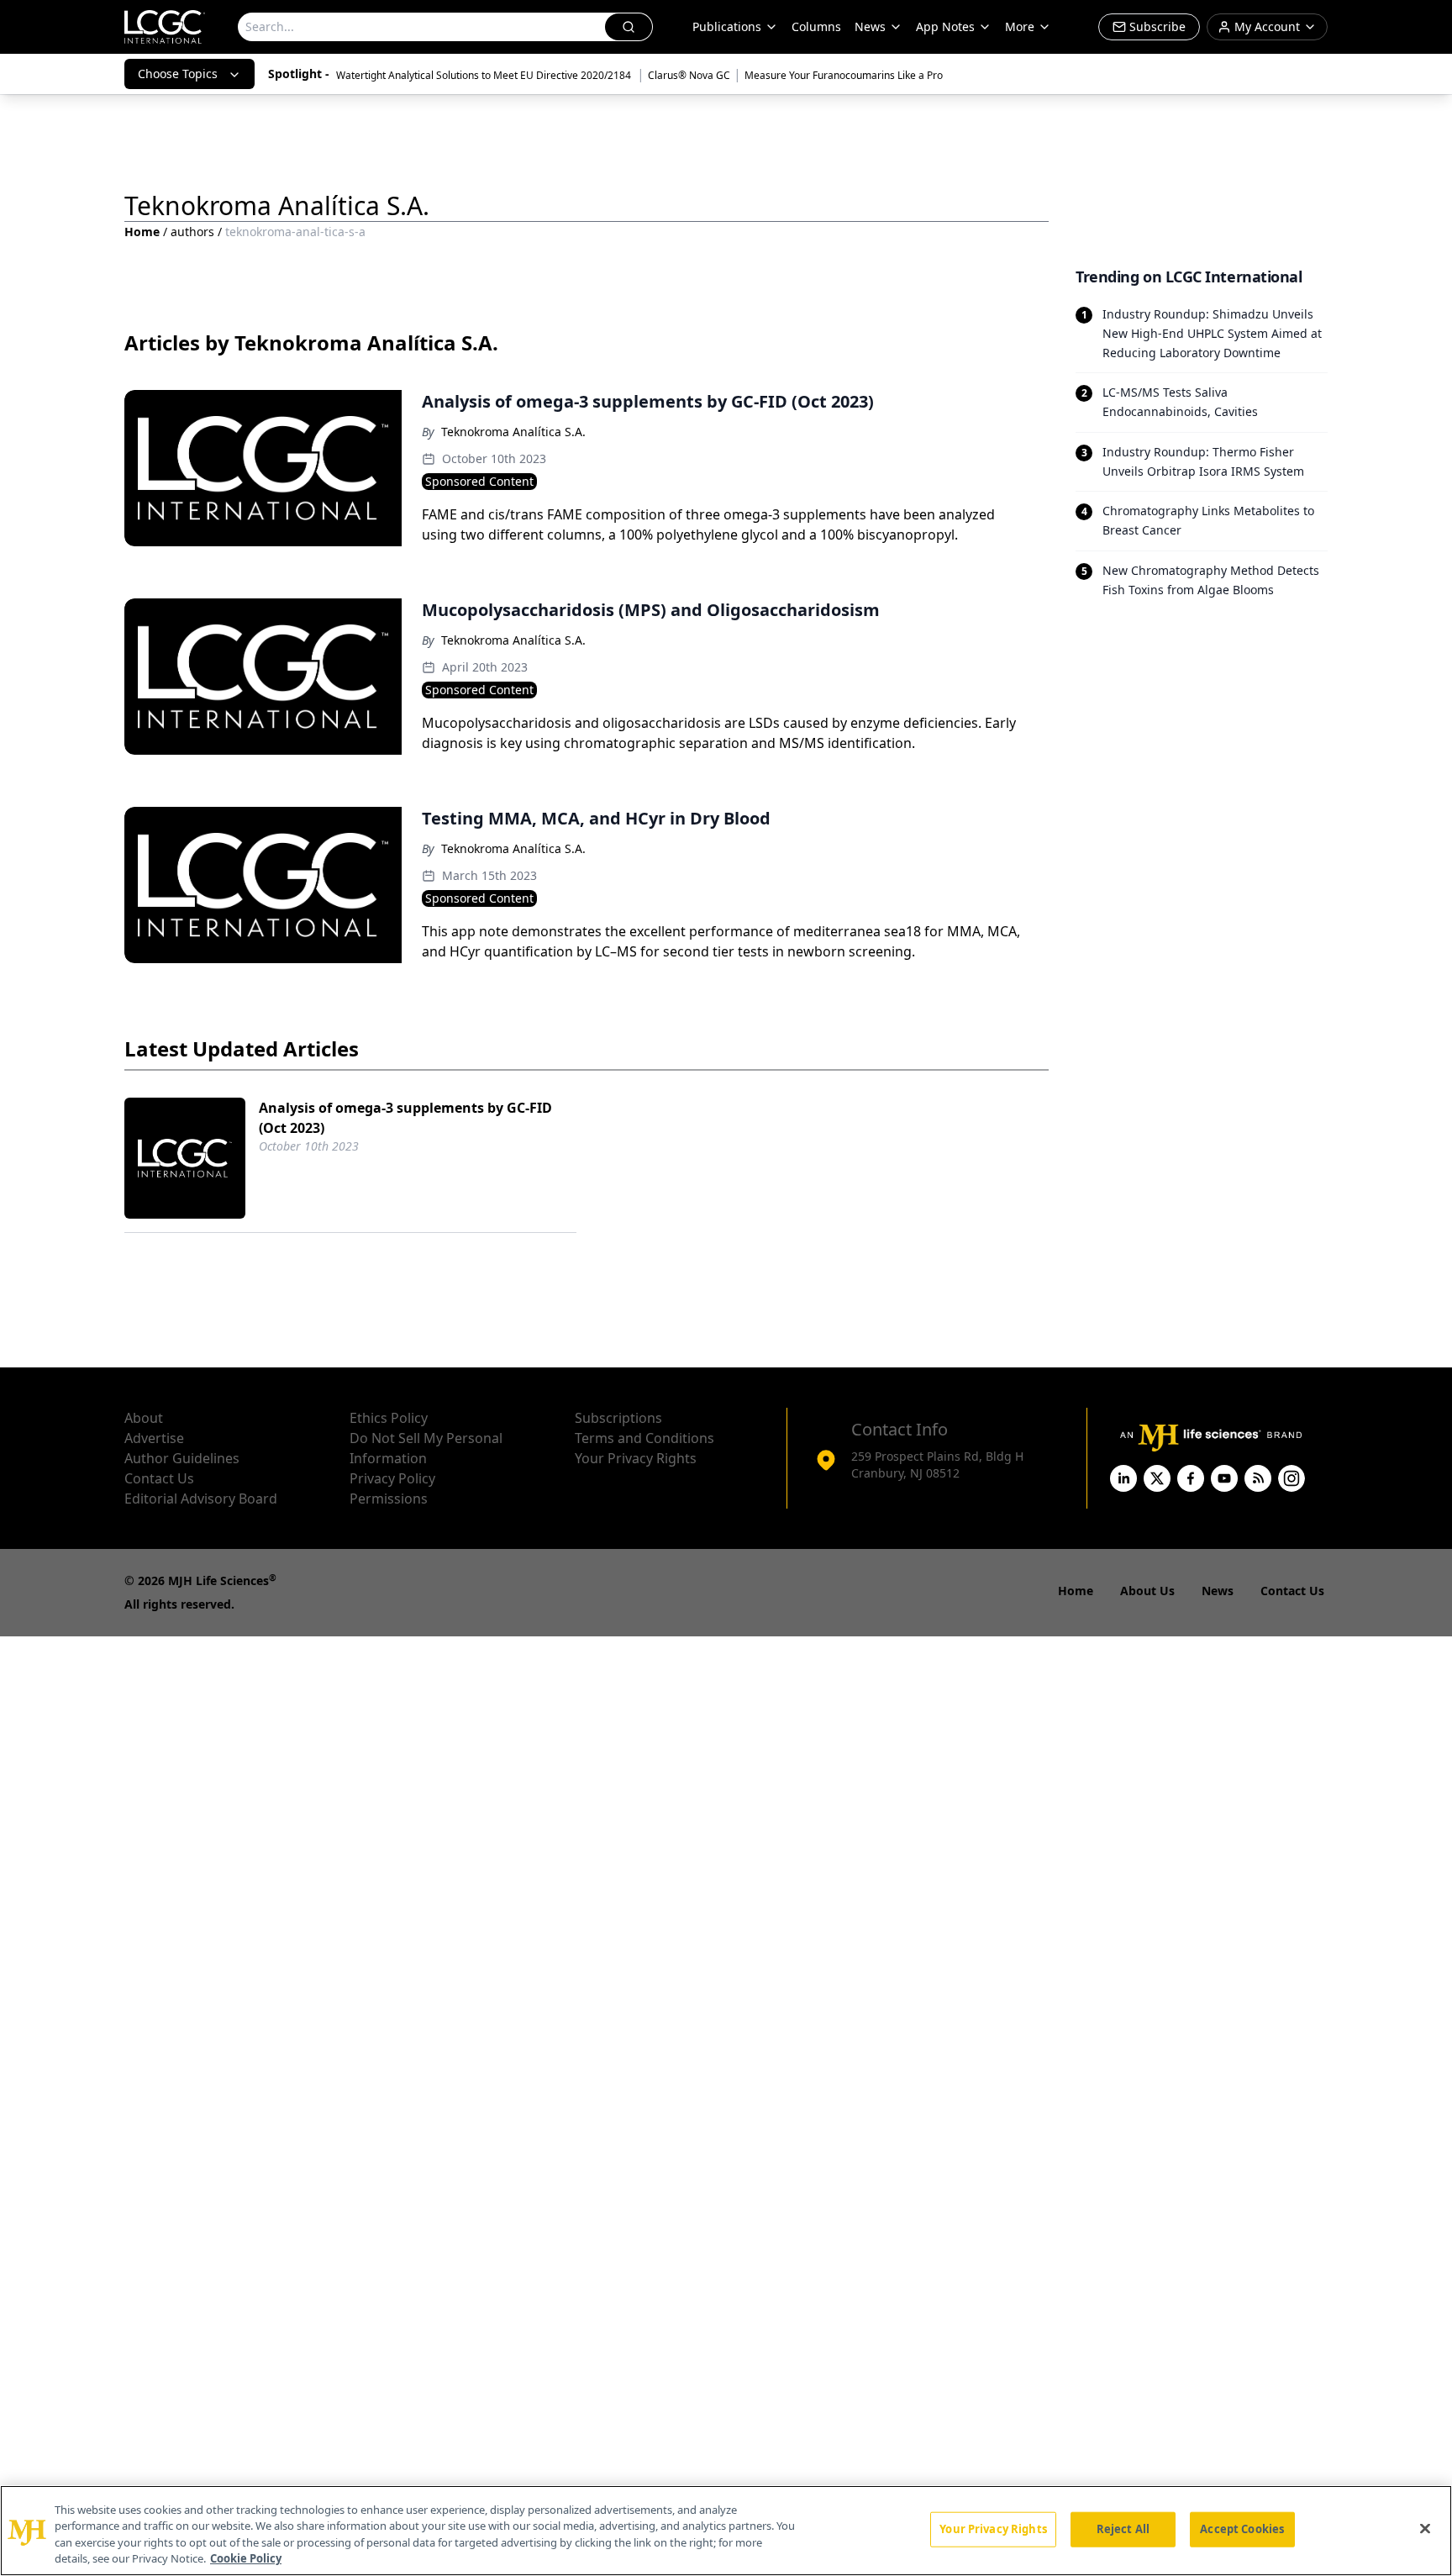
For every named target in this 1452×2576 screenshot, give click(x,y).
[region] (726, 2531)
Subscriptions (618, 1418)
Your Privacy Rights (636, 1458)
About (144, 1418)
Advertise (154, 1438)
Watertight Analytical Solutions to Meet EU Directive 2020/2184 (485, 75)
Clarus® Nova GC (689, 75)
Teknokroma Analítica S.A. (513, 432)
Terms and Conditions (644, 1438)
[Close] (1425, 2528)
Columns (816, 26)
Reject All (1123, 2529)
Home (142, 232)
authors (192, 232)
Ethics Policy (389, 1418)
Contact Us (159, 1478)
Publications (727, 26)
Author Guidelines (182, 1458)
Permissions (389, 1499)
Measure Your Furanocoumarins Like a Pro (844, 75)
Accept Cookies (1242, 2529)
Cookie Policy (246, 2558)
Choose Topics (178, 74)
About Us (1147, 1591)
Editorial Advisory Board (201, 1499)
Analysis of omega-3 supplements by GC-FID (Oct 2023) (405, 1118)
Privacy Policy (392, 1478)
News (870, 26)
